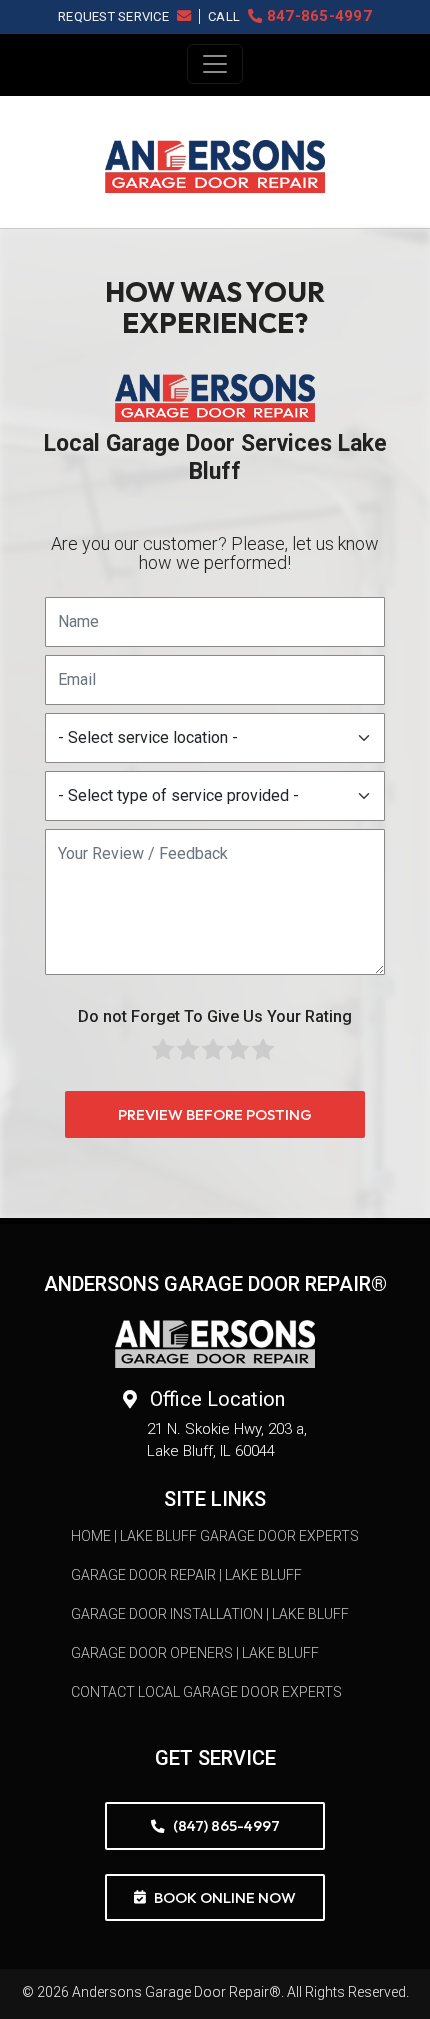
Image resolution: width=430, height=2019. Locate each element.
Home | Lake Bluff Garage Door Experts (215, 1536)
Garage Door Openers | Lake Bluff (195, 1653)
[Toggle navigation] (215, 64)
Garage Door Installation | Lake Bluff (210, 1614)
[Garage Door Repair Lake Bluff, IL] (215, 166)
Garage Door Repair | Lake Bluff (186, 1575)
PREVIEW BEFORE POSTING (215, 1114)
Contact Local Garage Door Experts (206, 1692)
